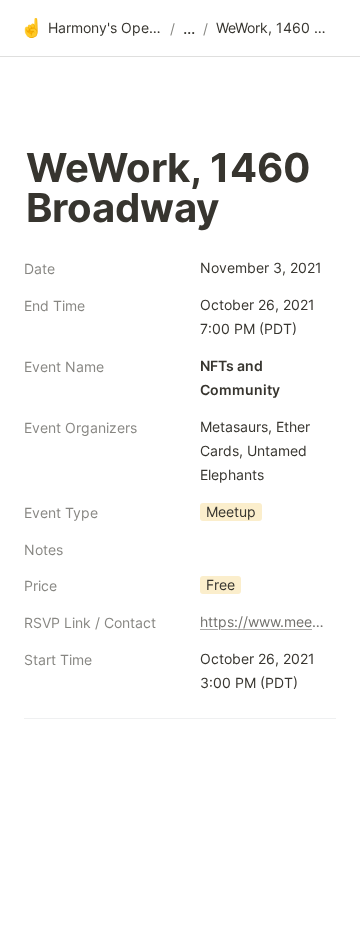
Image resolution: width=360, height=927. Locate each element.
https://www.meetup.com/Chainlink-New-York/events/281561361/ (264, 621)
